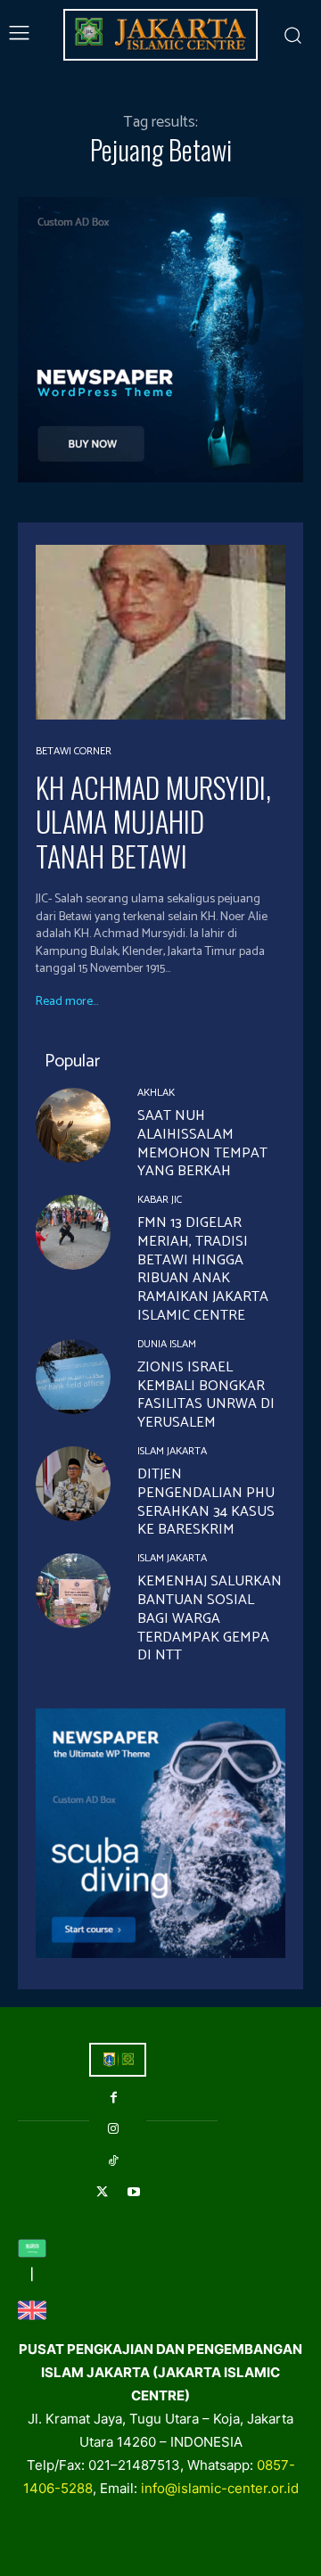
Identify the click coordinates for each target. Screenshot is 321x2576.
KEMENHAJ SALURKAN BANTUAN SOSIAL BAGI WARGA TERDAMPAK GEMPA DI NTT (210, 1618)
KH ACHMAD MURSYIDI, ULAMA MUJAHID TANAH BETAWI (153, 821)
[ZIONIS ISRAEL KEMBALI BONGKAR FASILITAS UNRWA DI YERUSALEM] (73, 1377)
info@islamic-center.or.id (220, 2488)
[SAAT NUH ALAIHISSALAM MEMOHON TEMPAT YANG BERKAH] (73, 1125)
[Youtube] (133, 2192)
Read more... (67, 1002)
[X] (102, 2192)
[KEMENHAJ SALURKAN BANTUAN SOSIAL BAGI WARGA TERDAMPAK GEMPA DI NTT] (73, 1591)
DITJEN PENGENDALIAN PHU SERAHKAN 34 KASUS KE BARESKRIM (206, 1502)
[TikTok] (113, 2161)
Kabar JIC (160, 1200)
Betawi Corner (74, 752)
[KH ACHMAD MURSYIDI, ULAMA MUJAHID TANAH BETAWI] (160, 632)
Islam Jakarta (172, 1452)
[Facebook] (113, 2098)
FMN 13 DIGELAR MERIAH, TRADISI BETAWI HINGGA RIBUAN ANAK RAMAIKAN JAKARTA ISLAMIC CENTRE (203, 1269)
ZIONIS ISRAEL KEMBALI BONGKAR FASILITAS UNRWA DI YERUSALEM (206, 1395)
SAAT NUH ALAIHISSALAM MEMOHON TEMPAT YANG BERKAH (202, 1144)
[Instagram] (113, 2129)
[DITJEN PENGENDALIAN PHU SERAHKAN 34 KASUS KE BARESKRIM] (73, 1484)
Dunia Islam (167, 1345)
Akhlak (156, 1093)
